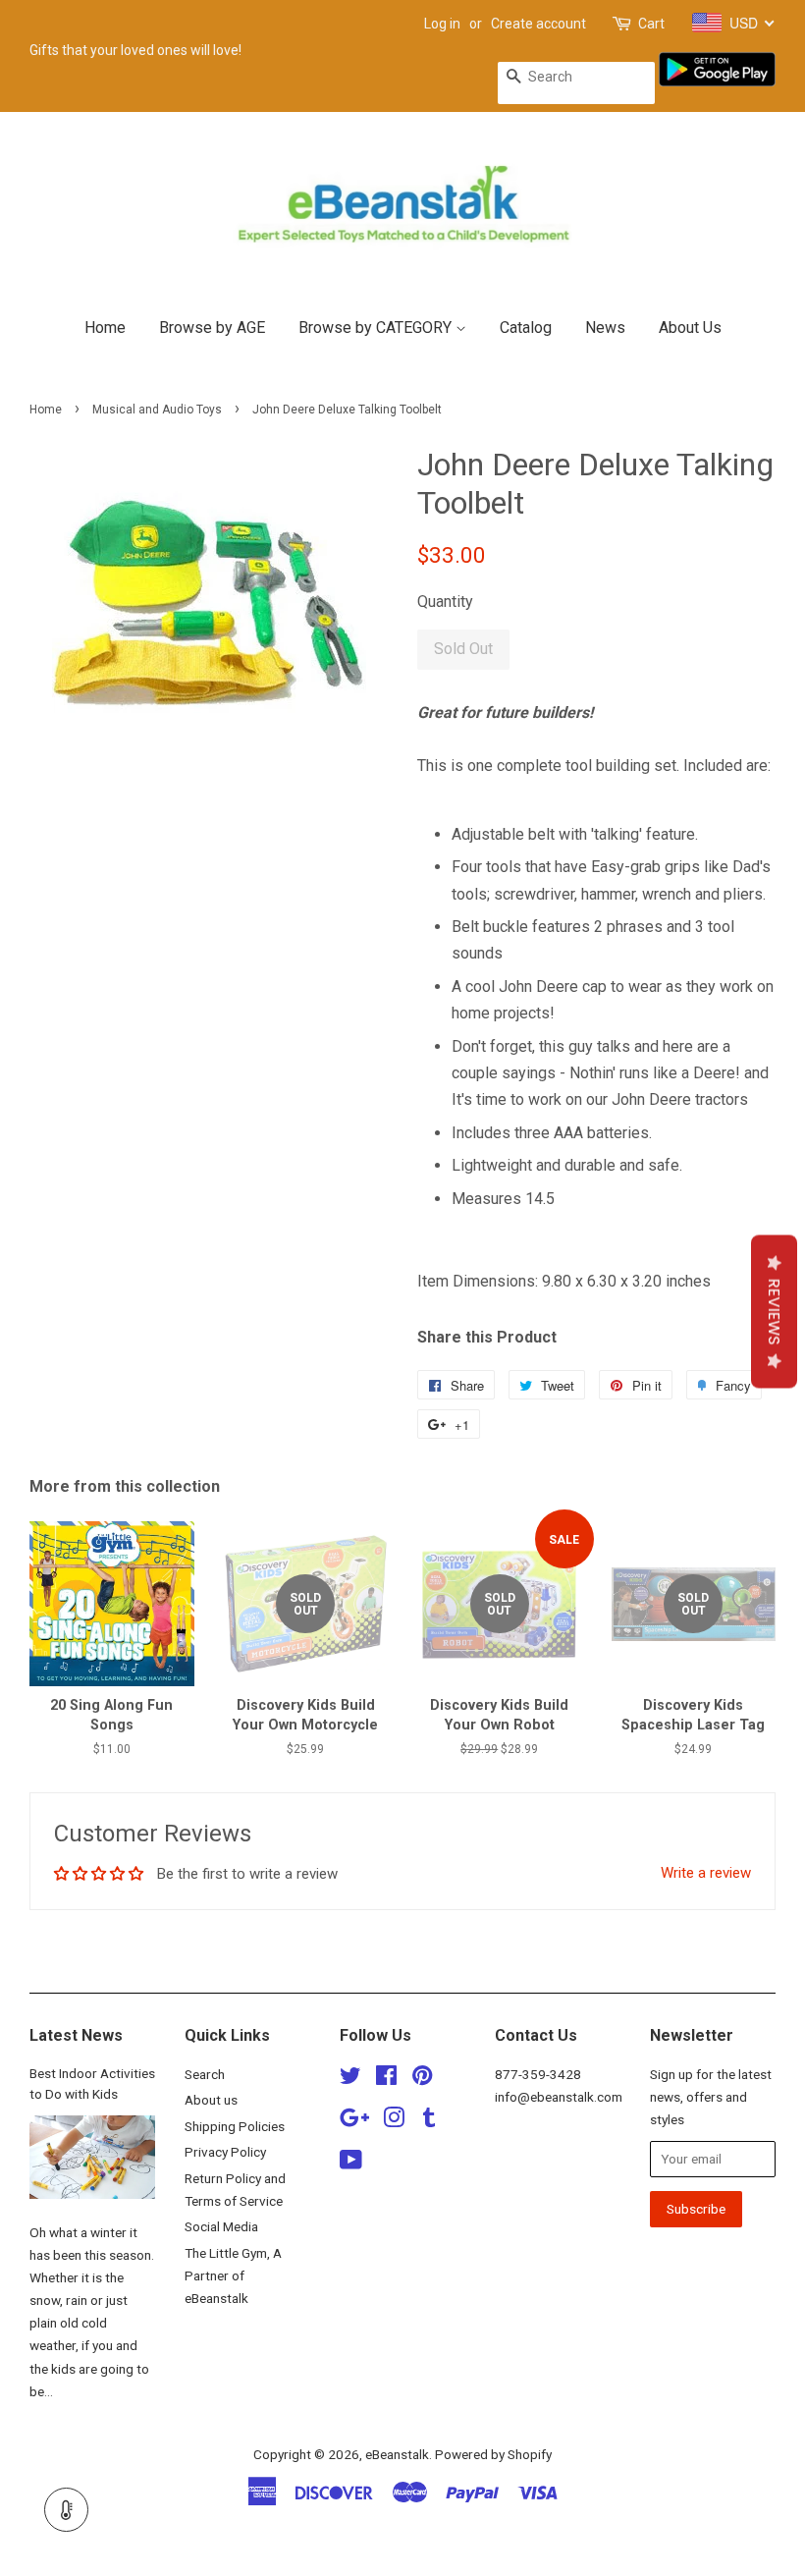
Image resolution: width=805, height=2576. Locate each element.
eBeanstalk (397, 2454)
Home (105, 328)
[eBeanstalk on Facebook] (386, 2079)
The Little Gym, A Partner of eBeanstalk (233, 2275)
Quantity (445, 602)
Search (205, 2074)
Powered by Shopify (493, 2454)
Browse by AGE (212, 328)
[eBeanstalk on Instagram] (394, 2121)
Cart (651, 24)
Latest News (76, 2035)
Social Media (221, 2226)
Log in (442, 24)
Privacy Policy (225, 2152)
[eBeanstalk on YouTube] (351, 2164)
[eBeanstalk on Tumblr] (429, 2121)
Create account (538, 24)
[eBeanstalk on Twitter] (350, 2079)
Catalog (526, 328)
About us (211, 2100)
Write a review (706, 1873)
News (605, 328)
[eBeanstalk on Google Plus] (354, 2121)
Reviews (774, 1311)
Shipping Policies (235, 2126)
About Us (690, 328)
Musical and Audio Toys (157, 410)
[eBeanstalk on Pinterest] (422, 2079)
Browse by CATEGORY (377, 328)
